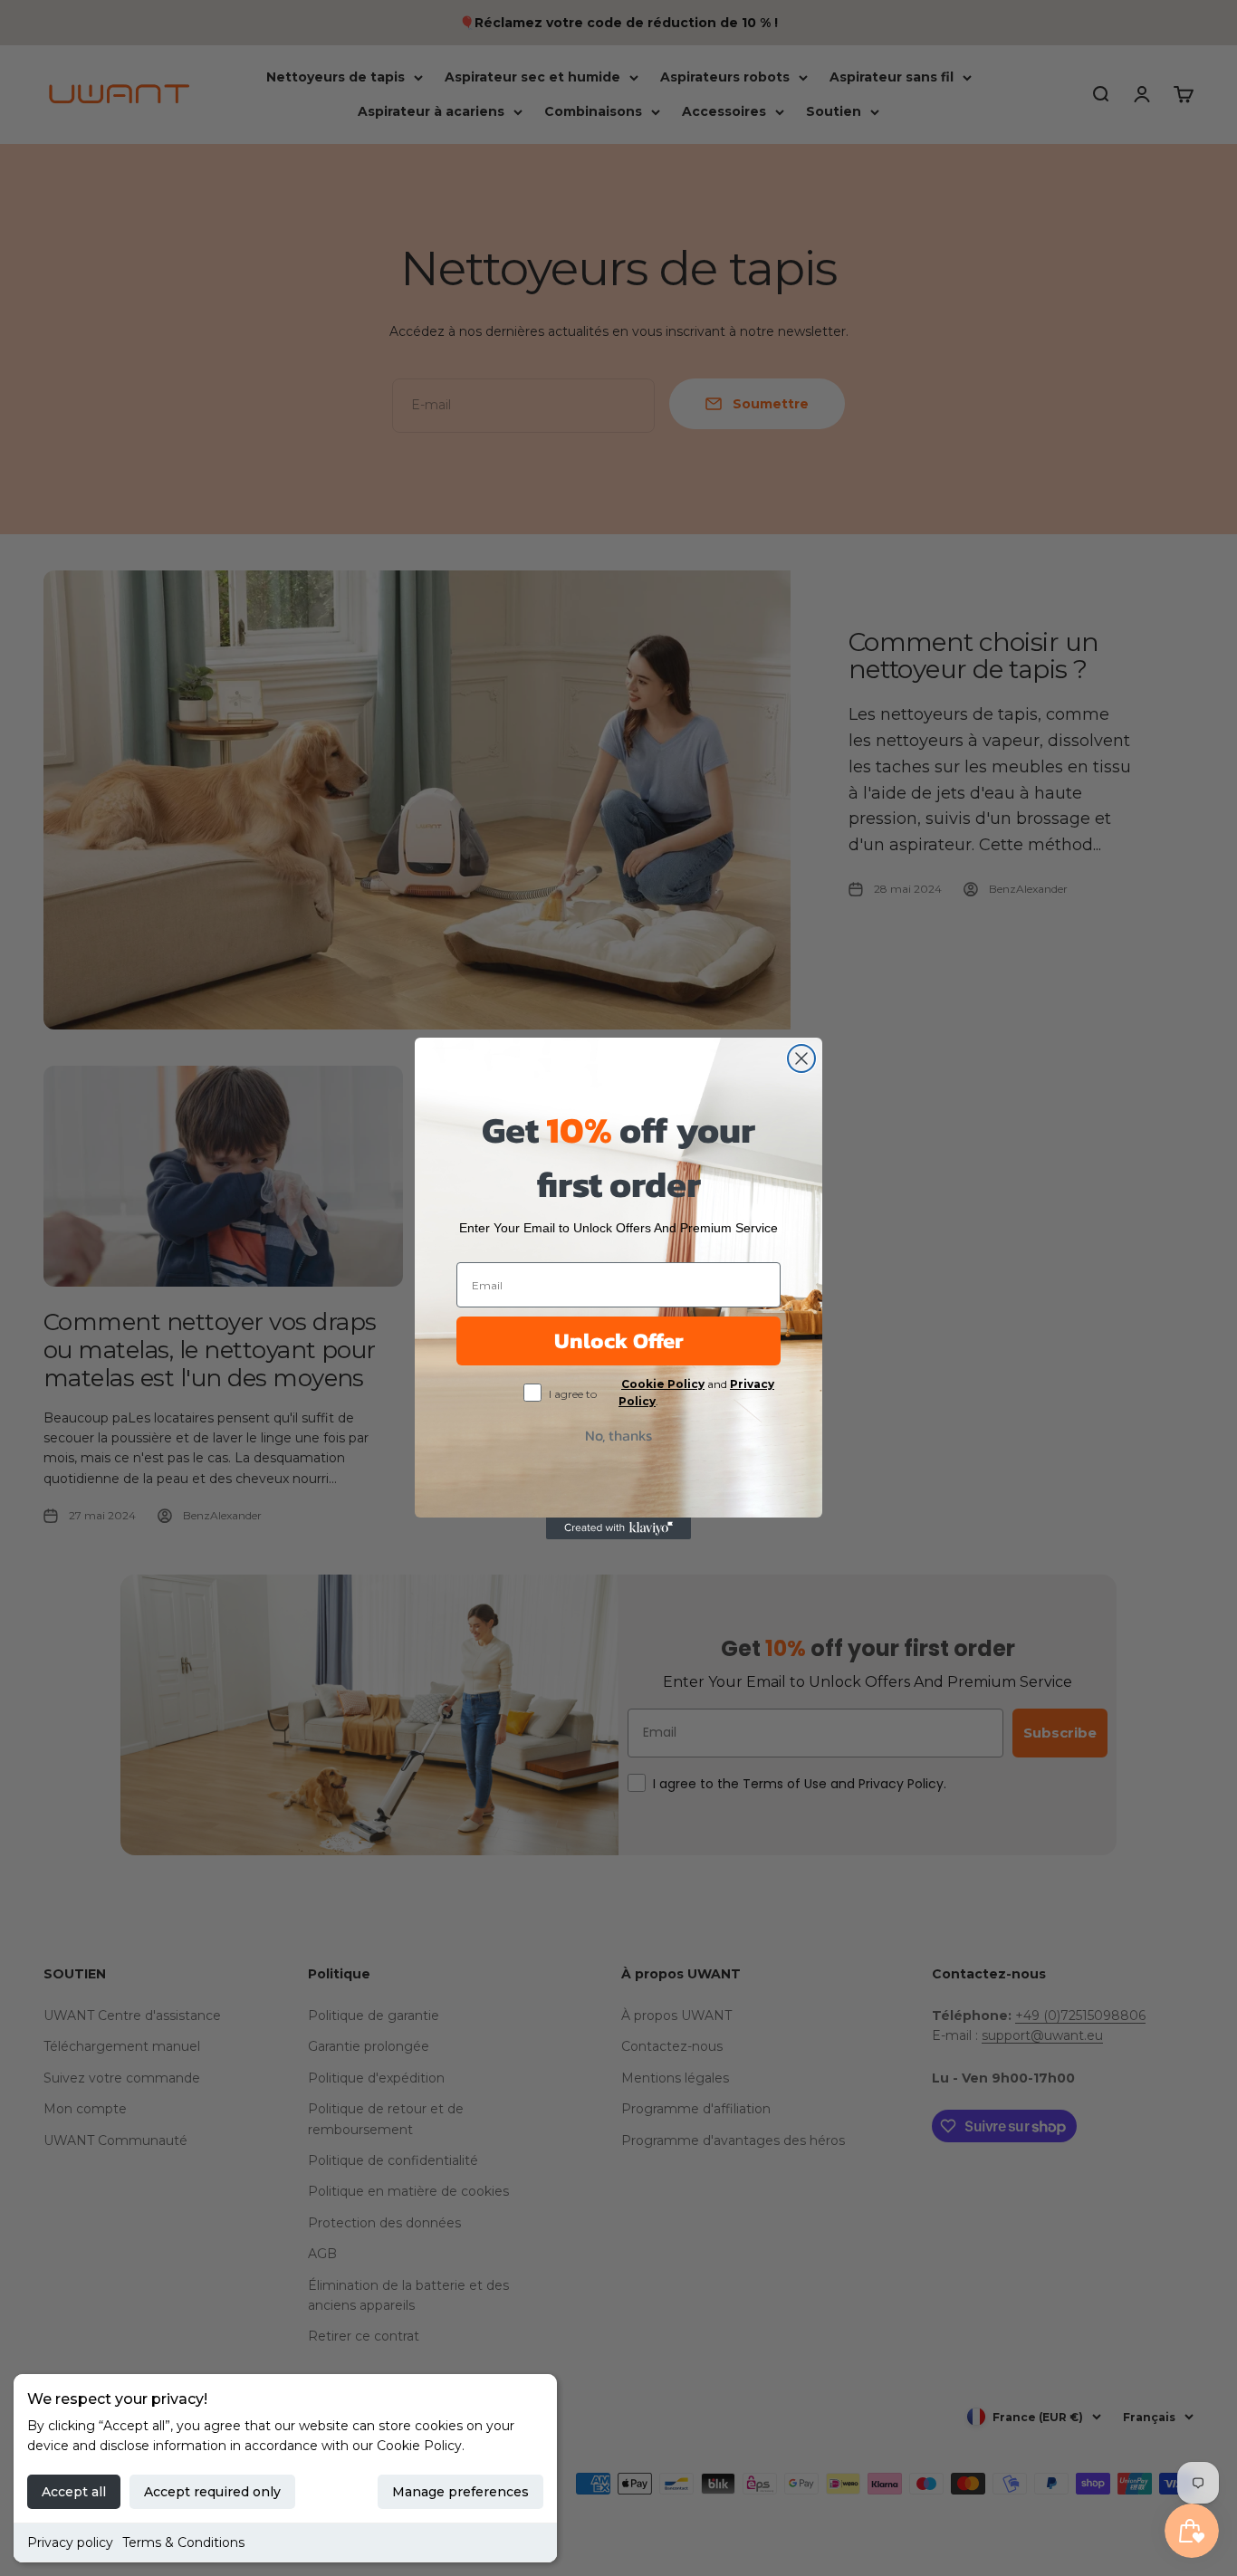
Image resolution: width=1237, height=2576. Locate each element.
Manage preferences (460, 2492)
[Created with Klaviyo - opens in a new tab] (618, 1528)
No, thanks (618, 1435)
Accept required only (212, 2492)
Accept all (74, 2492)
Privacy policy (70, 2542)
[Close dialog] (801, 1058)
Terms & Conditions (183, 2542)
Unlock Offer (619, 1341)
